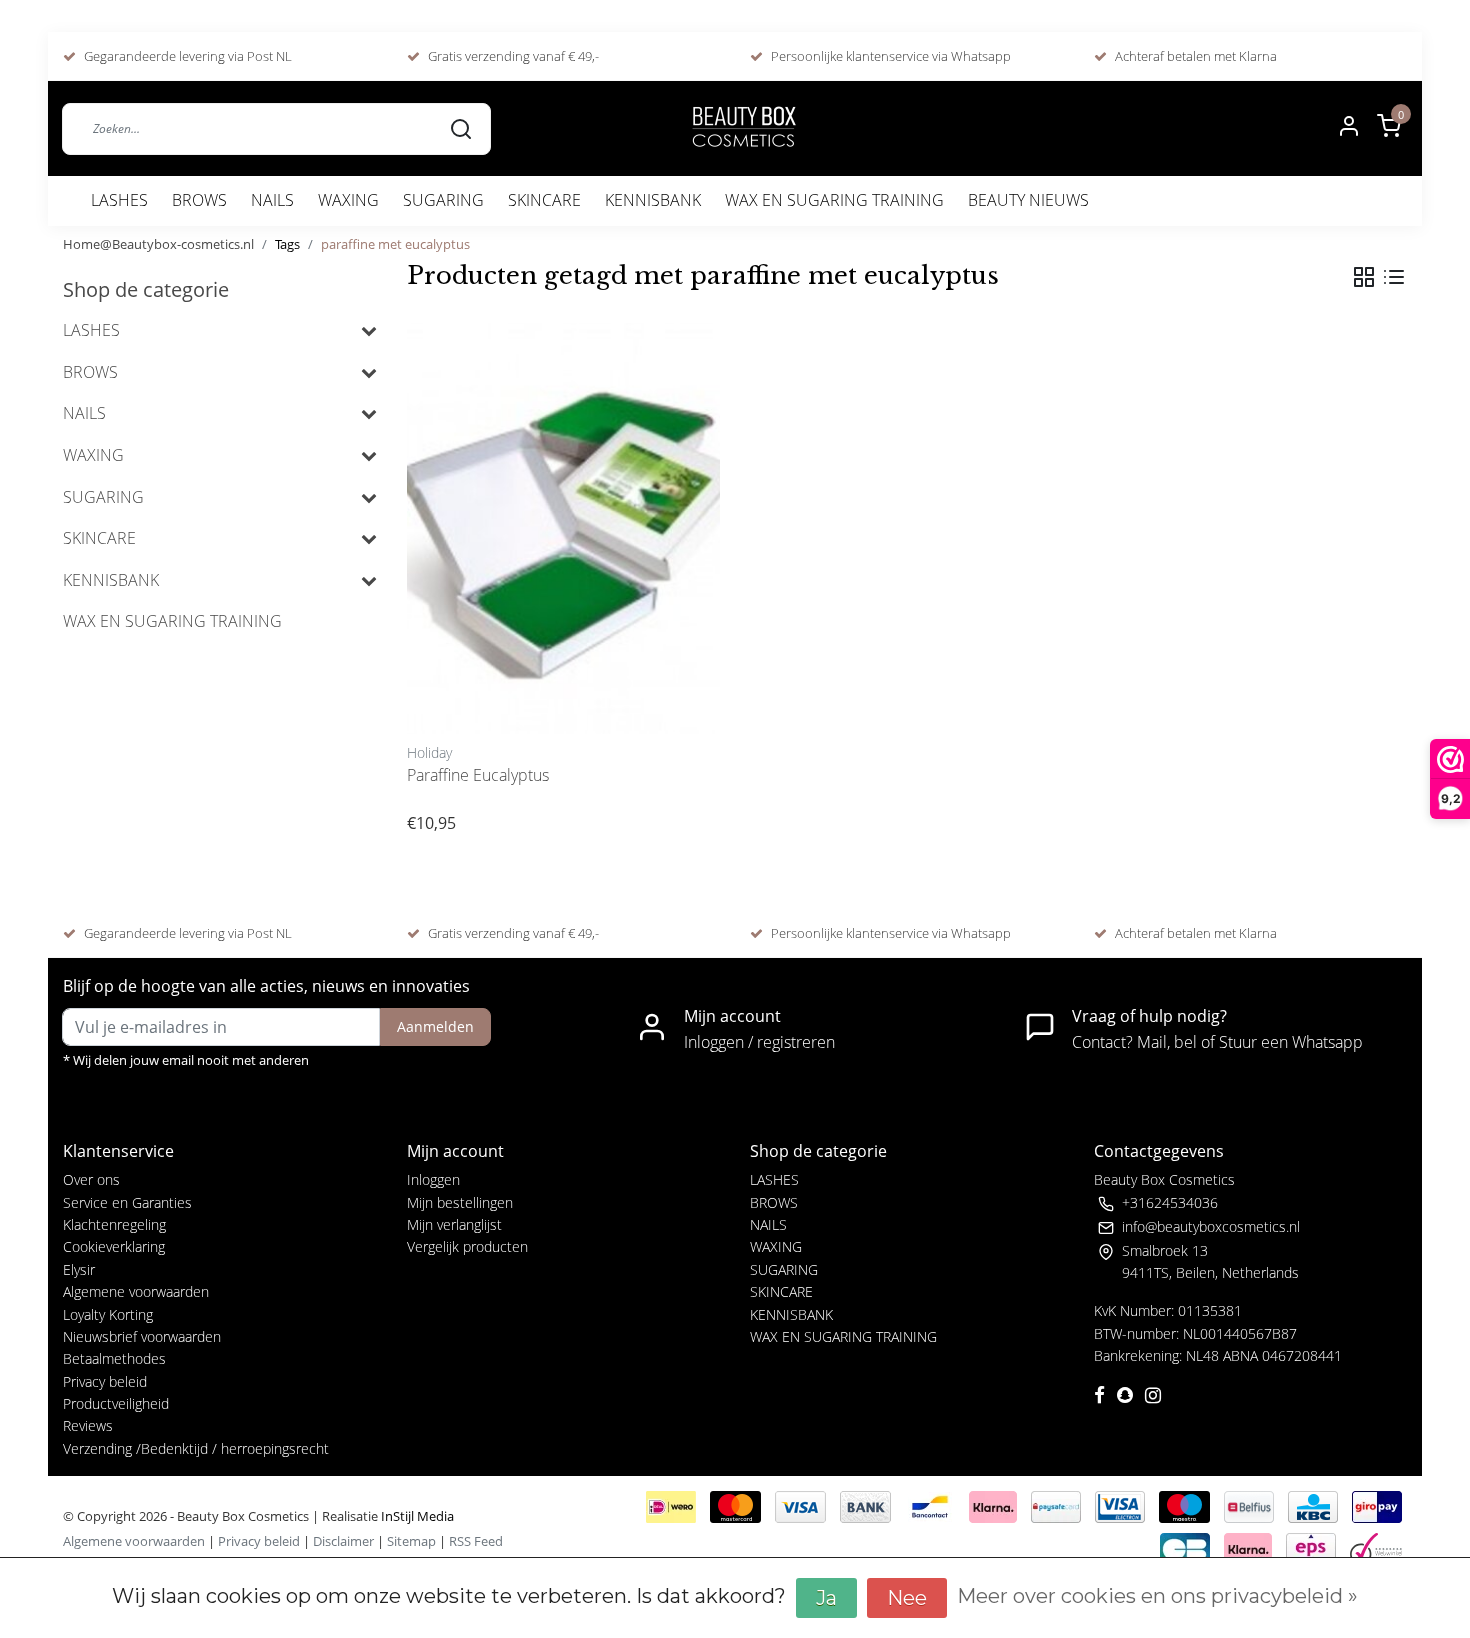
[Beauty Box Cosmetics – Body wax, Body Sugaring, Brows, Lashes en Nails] (743, 128)
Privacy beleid (105, 1381)
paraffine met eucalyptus (395, 244)
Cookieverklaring (114, 1246)
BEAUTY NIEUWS (1028, 200)
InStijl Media (416, 1516)
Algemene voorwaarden (136, 1291)
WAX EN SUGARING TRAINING (834, 200)
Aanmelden (435, 1026)
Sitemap (411, 1541)
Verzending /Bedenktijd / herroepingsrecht (196, 1448)
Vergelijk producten (467, 1246)
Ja (826, 1598)
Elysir (79, 1269)
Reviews (88, 1425)
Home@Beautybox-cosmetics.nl (158, 244)
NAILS (272, 200)
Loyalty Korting (108, 1314)
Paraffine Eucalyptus (478, 775)
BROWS (199, 200)
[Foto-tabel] (1364, 277)
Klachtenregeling (114, 1224)
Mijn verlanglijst (454, 1224)
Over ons (91, 1179)
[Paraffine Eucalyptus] (564, 528)
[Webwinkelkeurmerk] (1376, 1548)
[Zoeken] (461, 128)
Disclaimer (343, 1541)
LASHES (119, 200)
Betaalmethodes (114, 1358)
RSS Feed (476, 1541)
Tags (287, 244)
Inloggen (433, 1179)
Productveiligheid (116, 1403)
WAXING (348, 200)
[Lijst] (1394, 277)
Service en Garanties (127, 1202)
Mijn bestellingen (460, 1202)
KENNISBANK (653, 200)
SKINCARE (544, 200)
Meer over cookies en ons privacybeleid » (1157, 1596)
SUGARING (443, 200)
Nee (907, 1598)
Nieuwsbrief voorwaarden (142, 1336)
